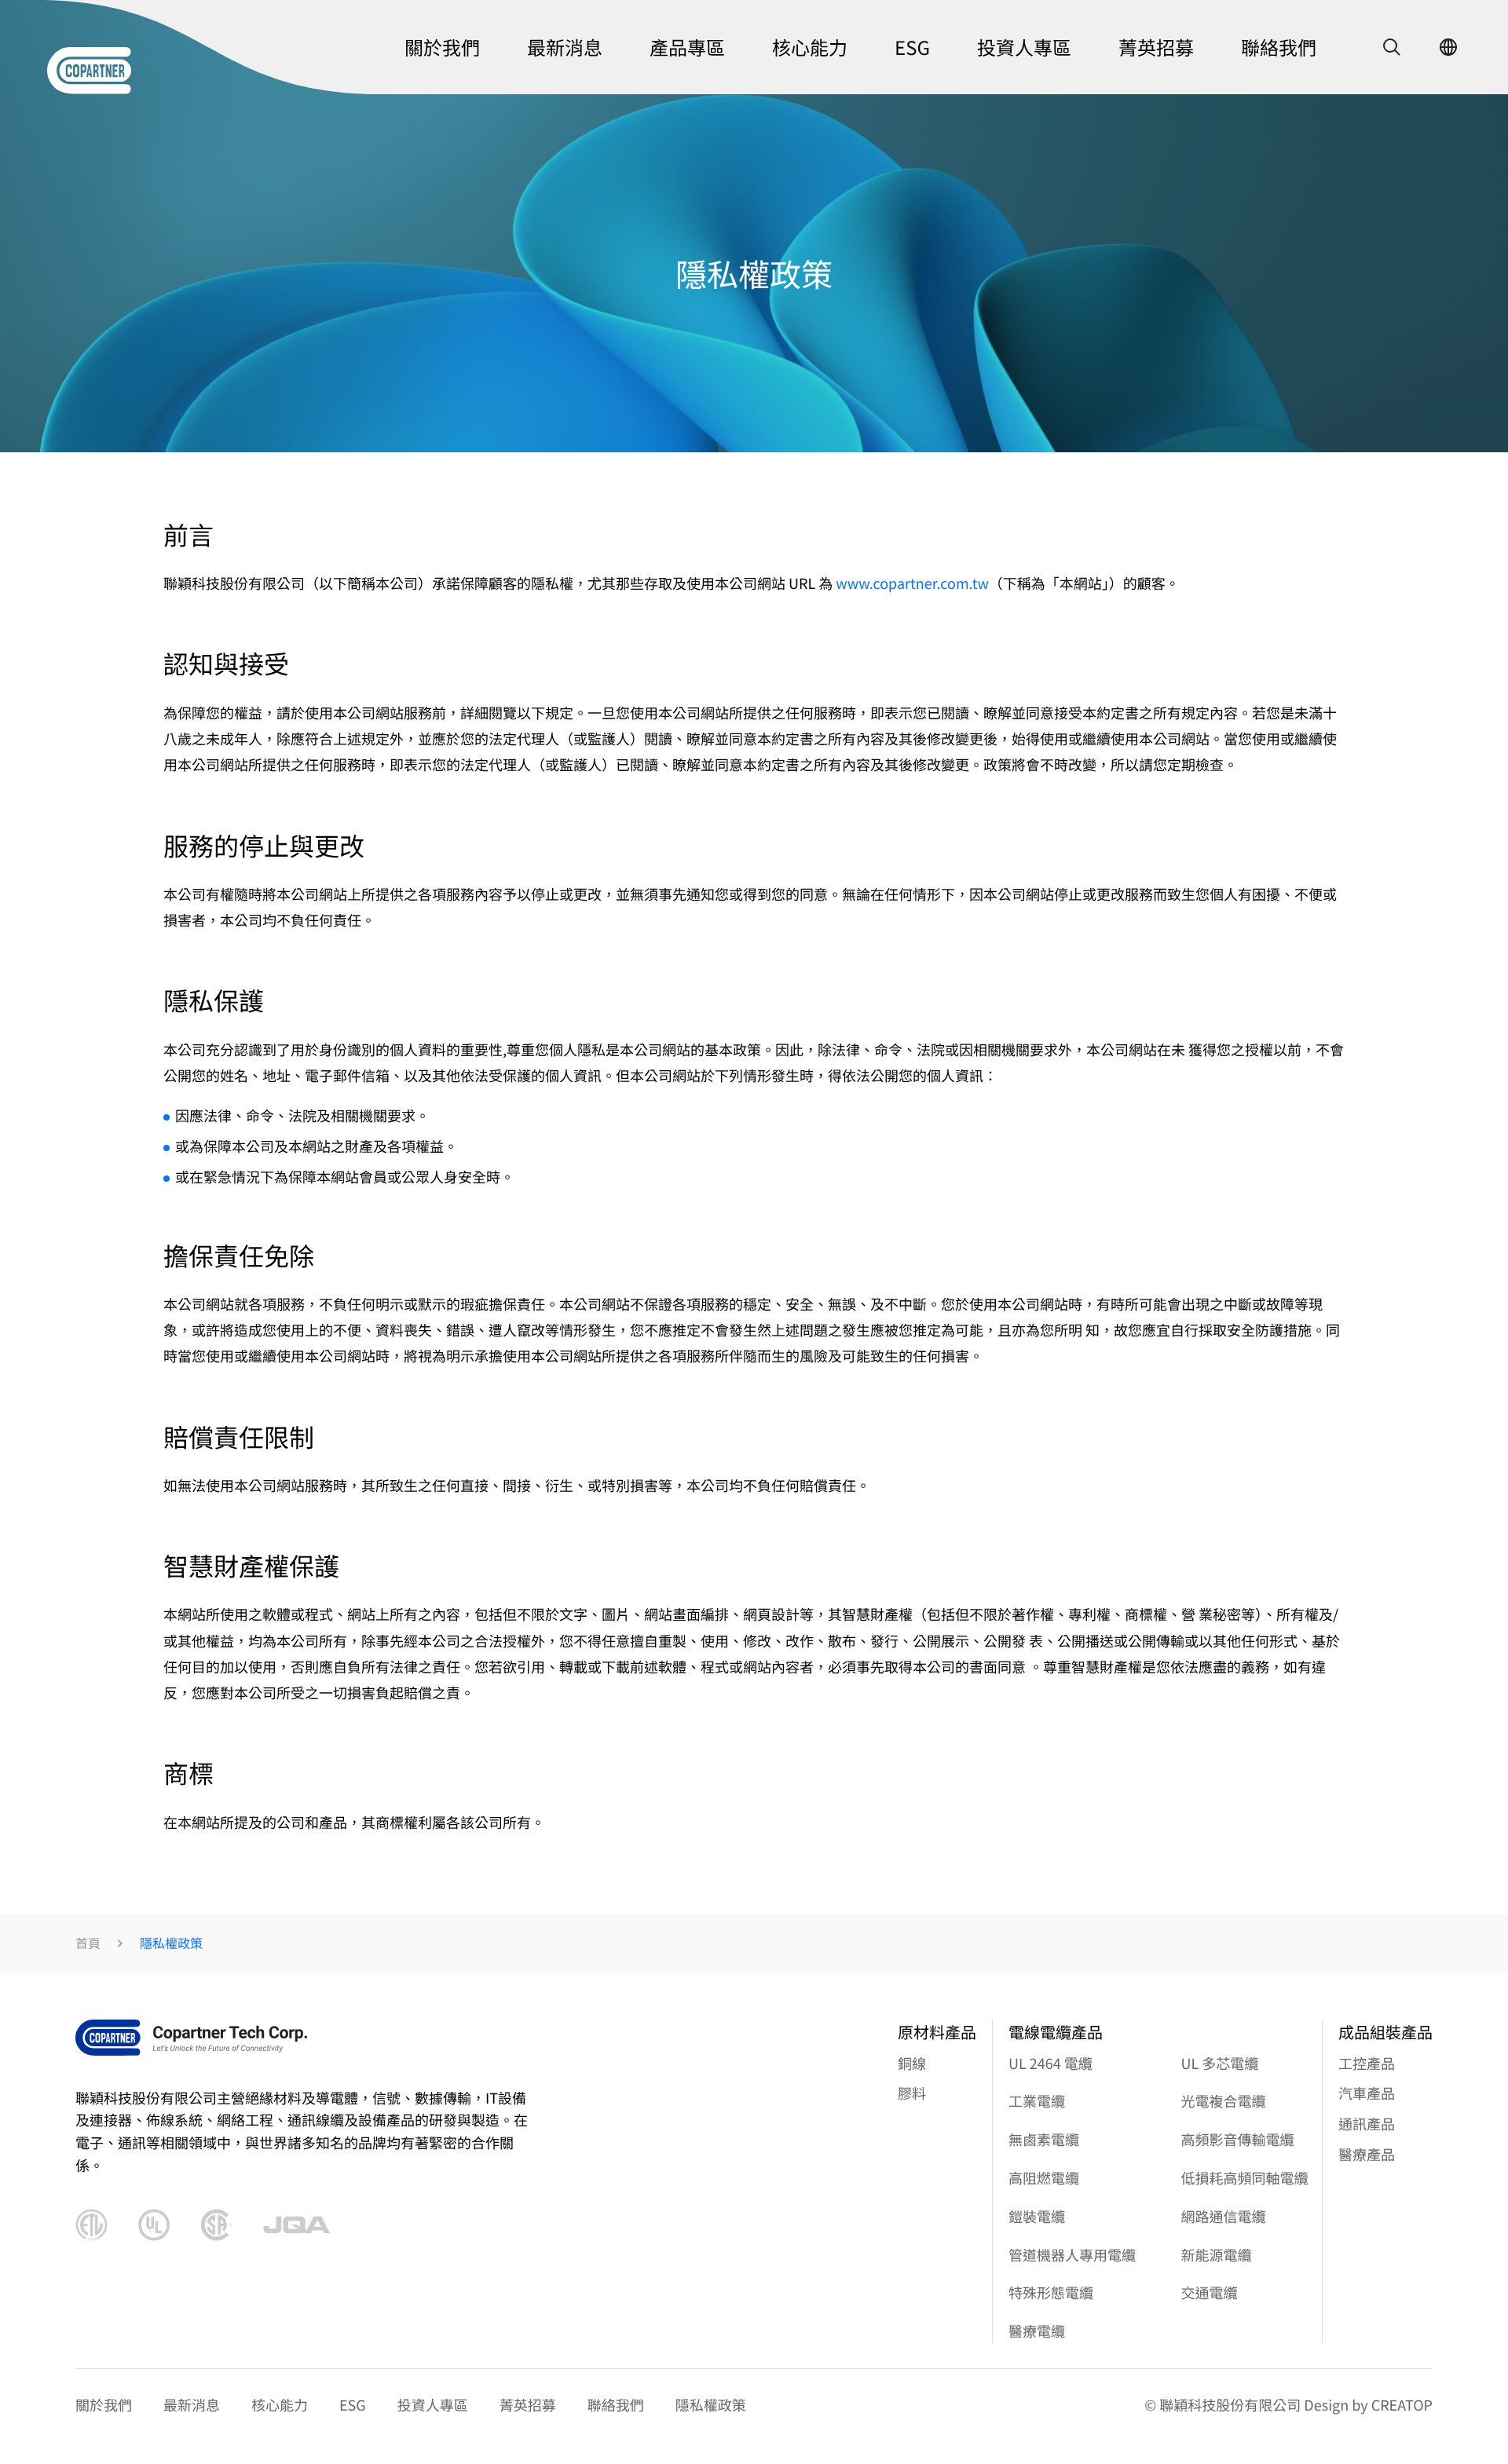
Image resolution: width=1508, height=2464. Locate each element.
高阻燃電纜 (1044, 2178)
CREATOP (1402, 2405)
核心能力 (280, 2405)
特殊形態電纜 (1051, 2293)
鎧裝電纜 (1037, 2217)
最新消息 (192, 2405)
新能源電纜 (1217, 2255)
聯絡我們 (616, 2405)
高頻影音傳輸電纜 (1238, 2140)
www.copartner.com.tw (912, 583)
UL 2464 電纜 (1050, 2064)
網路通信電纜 (1224, 2217)
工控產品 (1367, 2064)
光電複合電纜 (1224, 2101)
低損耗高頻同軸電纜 (1245, 2178)
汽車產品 (1367, 2093)
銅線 (912, 2064)
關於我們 (104, 2405)
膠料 (912, 2093)
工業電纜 (1037, 2101)
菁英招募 (528, 2405)
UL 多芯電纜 (1220, 2064)
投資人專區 (433, 2405)
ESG (353, 2405)
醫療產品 (1367, 2155)
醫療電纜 (1037, 2331)
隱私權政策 (711, 2405)
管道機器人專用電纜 (1072, 2255)
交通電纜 (1210, 2293)
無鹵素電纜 (1044, 2140)
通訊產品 (1367, 2124)
